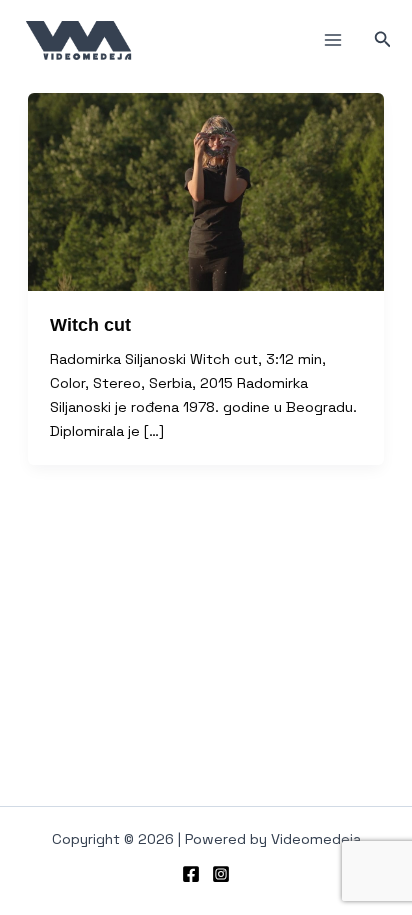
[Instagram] (221, 874)
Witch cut (90, 324)
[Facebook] (191, 874)
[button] (383, 40)
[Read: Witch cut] (206, 191)
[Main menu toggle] (333, 40)
